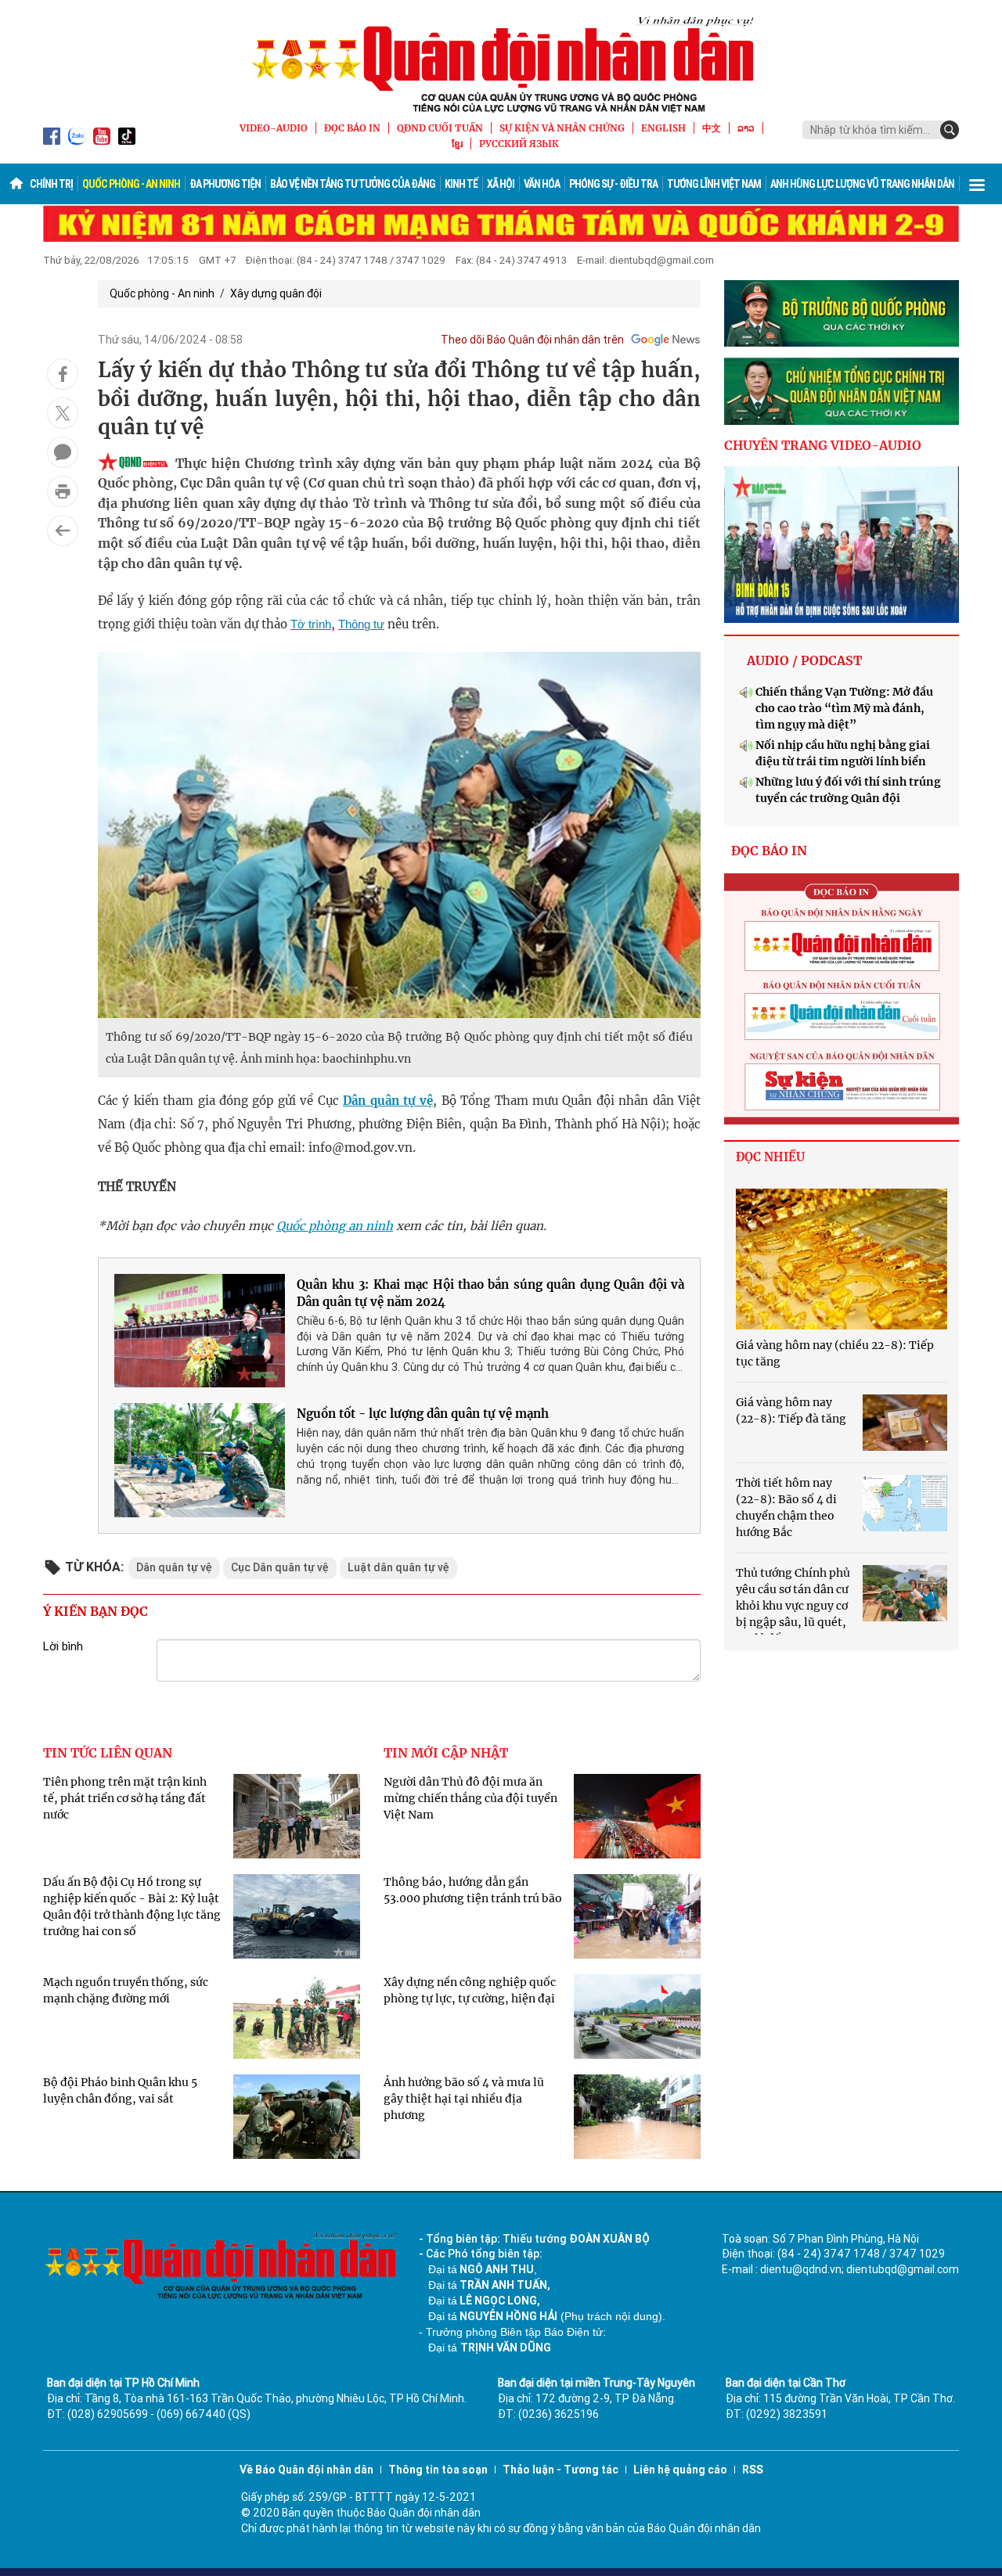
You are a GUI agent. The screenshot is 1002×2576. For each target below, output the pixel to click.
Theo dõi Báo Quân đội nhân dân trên (532, 340)
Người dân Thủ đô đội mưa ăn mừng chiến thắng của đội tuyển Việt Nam (470, 1798)
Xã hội (501, 184)
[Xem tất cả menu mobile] (977, 184)
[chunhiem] (842, 391)
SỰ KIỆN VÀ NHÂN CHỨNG (562, 128)
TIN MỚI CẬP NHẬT (446, 1753)
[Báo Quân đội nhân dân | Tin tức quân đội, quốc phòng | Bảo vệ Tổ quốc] (501, 64)
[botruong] (842, 314)
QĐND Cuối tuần (440, 128)
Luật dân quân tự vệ (398, 1567)
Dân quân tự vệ (388, 1101)
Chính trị (51, 184)
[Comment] (63, 452)
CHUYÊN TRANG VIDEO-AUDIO (823, 445)
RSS (753, 2470)
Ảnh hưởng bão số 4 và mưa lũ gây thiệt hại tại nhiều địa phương (464, 2099)
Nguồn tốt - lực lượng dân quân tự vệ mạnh (423, 1414)
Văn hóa (542, 184)
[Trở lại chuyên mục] (63, 531)
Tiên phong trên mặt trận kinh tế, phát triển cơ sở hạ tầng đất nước (125, 1798)
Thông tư (361, 624)
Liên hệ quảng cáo (680, 2470)
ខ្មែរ (457, 144)
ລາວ (746, 128)
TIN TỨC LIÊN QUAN (108, 1753)
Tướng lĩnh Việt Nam (714, 184)
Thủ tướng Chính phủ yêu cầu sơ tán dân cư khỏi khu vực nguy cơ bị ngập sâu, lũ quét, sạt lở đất (793, 1606)
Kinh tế (461, 184)
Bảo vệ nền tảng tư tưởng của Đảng (353, 184)
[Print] (63, 491)
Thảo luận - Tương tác (560, 2470)
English (663, 128)
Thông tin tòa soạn (438, 2470)
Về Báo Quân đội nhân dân (306, 2470)
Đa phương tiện (225, 184)
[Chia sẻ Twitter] (63, 413)
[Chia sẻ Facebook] (63, 374)
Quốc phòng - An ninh (131, 184)
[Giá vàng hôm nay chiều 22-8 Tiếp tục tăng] (842, 1259)
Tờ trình (311, 624)
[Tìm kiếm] (950, 130)
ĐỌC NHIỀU (770, 1157)
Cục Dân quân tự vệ (280, 1567)
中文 (712, 128)
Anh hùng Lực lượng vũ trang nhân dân (862, 184)
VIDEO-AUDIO (274, 128)
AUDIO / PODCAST (804, 660)
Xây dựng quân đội (276, 293)
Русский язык (519, 144)
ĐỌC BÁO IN (352, 128)
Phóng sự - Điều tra (613, 184)
